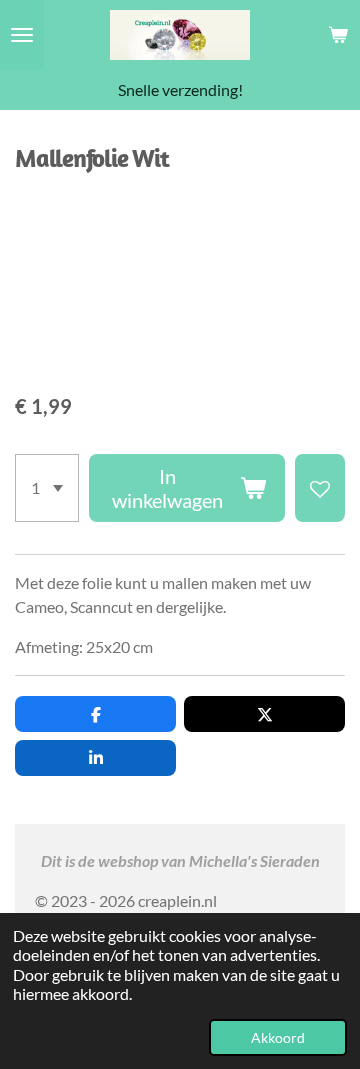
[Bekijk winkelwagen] (338, 35)
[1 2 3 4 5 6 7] (47, 488)
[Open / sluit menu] (22, 35)
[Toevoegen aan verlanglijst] (320, 488)
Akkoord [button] (278, 1037)
